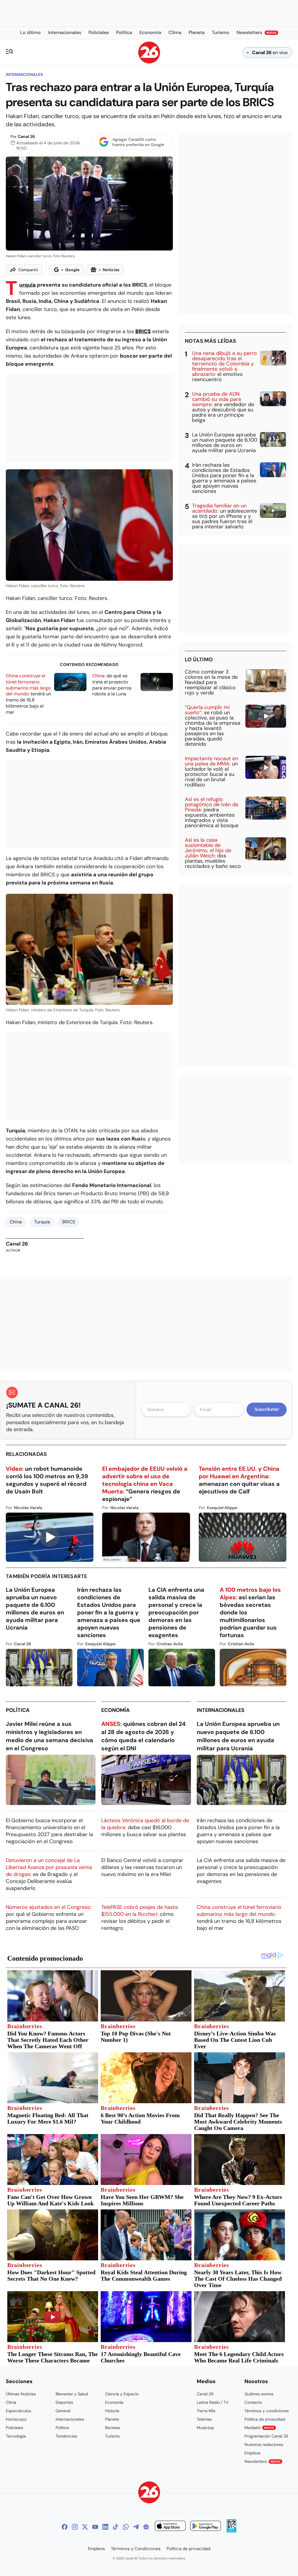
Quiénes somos (259, 2394)
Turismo (112, 2436)
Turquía (28, 285)
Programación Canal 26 (266, 2436)
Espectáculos (18, 2411)
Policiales (14, 2428)
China (16, 1222)
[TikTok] (116, 2527)
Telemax (204, 2419)
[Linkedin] (105, 2527)
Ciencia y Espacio (122, 2394)
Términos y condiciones (267, 2411)
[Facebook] (65, 2527)
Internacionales (24, 74)
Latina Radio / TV (213, 2402)
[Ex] (85, 2527)
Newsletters (262, 2461)
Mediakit (259, 2428)
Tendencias (66, 2436)
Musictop (205, 2428)
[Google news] (146, 2527)
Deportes (64, 2402)
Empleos (252, 2453)
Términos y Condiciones (136, 2549)
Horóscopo (16, 2419)
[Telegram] (136, 2527)
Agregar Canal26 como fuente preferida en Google (138, 142)
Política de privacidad (265, 2419)
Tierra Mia (206, 2411)
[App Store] (170, 2527)
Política (18, 1710)
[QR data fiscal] (232, 2531)
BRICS (69, 1222)
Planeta (112, 2419)
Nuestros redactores (264, 2444)
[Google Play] (205, 2527)
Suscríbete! (267, 1409)
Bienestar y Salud (72, 2394)
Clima (11, 2402)
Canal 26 (26, 136)
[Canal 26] (149, 2493)
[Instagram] (75, 2527)
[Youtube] (95, 2527)
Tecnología (16, 2436)
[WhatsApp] (126, 2527)
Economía (116, 1710)
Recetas (113, 2428)
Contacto (253, 2402)
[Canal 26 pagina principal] (149, 62)
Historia (112, 2411)
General (63, 2411)
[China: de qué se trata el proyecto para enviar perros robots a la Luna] (157, 682)
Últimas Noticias (21, 2394)
